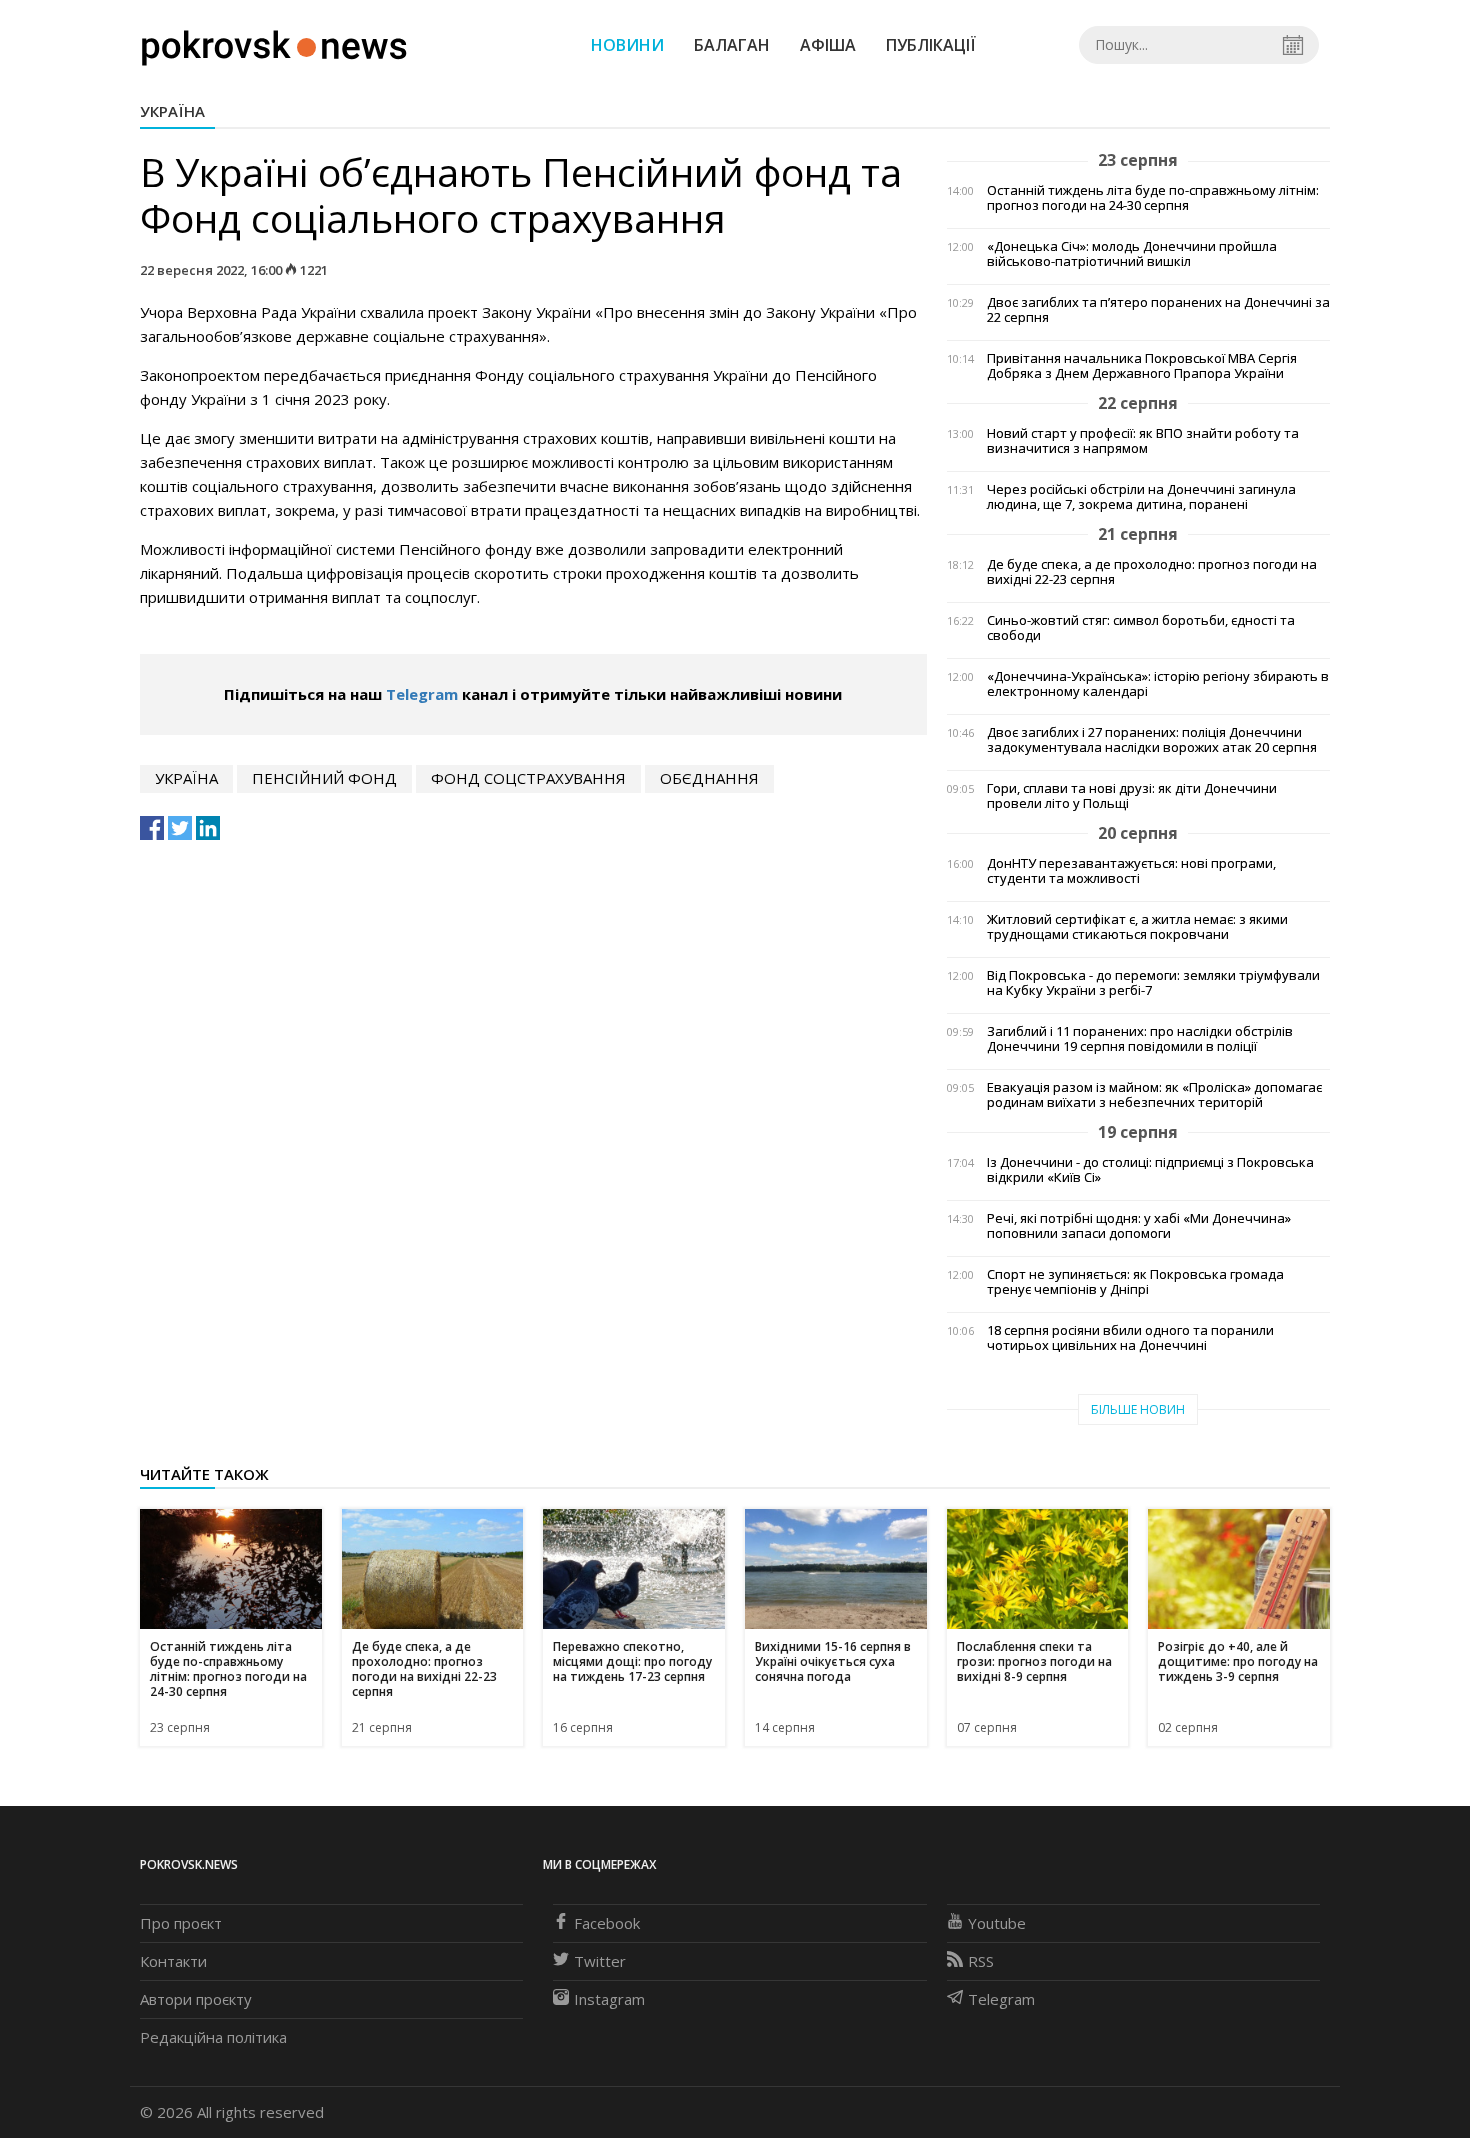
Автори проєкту (196, 1999)
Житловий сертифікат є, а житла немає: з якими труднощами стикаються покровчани (1137, 927)
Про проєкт (181, 1923)
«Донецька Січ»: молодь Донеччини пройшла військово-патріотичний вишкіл (1132, 254)
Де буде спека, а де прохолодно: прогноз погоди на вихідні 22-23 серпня (1152, 572)
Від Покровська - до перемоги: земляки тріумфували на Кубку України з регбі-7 (1153, 983)
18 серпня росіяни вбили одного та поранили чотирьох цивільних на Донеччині (1130, 1338)
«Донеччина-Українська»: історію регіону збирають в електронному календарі (1158, 684)
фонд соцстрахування (528, 778)
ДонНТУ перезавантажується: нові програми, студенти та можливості (1131, 871)
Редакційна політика (213, 2037)
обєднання (709, 778)
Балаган (732, 45)
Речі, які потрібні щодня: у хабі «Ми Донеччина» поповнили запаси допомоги (1139, 1226)
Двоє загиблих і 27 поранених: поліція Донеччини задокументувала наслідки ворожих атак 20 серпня (1152, 740)
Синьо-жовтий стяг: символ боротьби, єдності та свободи (1141, 628)
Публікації (931, 45)
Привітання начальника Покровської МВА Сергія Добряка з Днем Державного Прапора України (1142, 366)
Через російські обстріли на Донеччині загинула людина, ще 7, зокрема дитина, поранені (1141, 497)
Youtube (997, 1923)
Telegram (422, 694)
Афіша (828, 45)
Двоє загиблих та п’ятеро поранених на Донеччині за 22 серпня (1158, 310)
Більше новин (1138, 1409)
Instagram (609, 1999)
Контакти (173, 1961)
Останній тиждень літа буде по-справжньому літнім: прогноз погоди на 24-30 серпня (1153, 198)
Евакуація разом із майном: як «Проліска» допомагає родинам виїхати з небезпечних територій (1154, 1095)
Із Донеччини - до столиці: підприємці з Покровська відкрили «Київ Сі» (1150, 1170)
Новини (627, 45)
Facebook (607, 1923)
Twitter (600, 1961)
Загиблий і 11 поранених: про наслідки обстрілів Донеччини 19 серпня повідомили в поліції (1140, 1039)
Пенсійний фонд (324, 778)
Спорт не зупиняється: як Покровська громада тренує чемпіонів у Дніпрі (1135, 1282)
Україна (172, 111)
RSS (981, 1961)
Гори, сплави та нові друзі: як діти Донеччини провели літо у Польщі (1132, 796)
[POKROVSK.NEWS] (274, 43)
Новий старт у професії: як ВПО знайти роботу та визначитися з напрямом (1143, 441)
